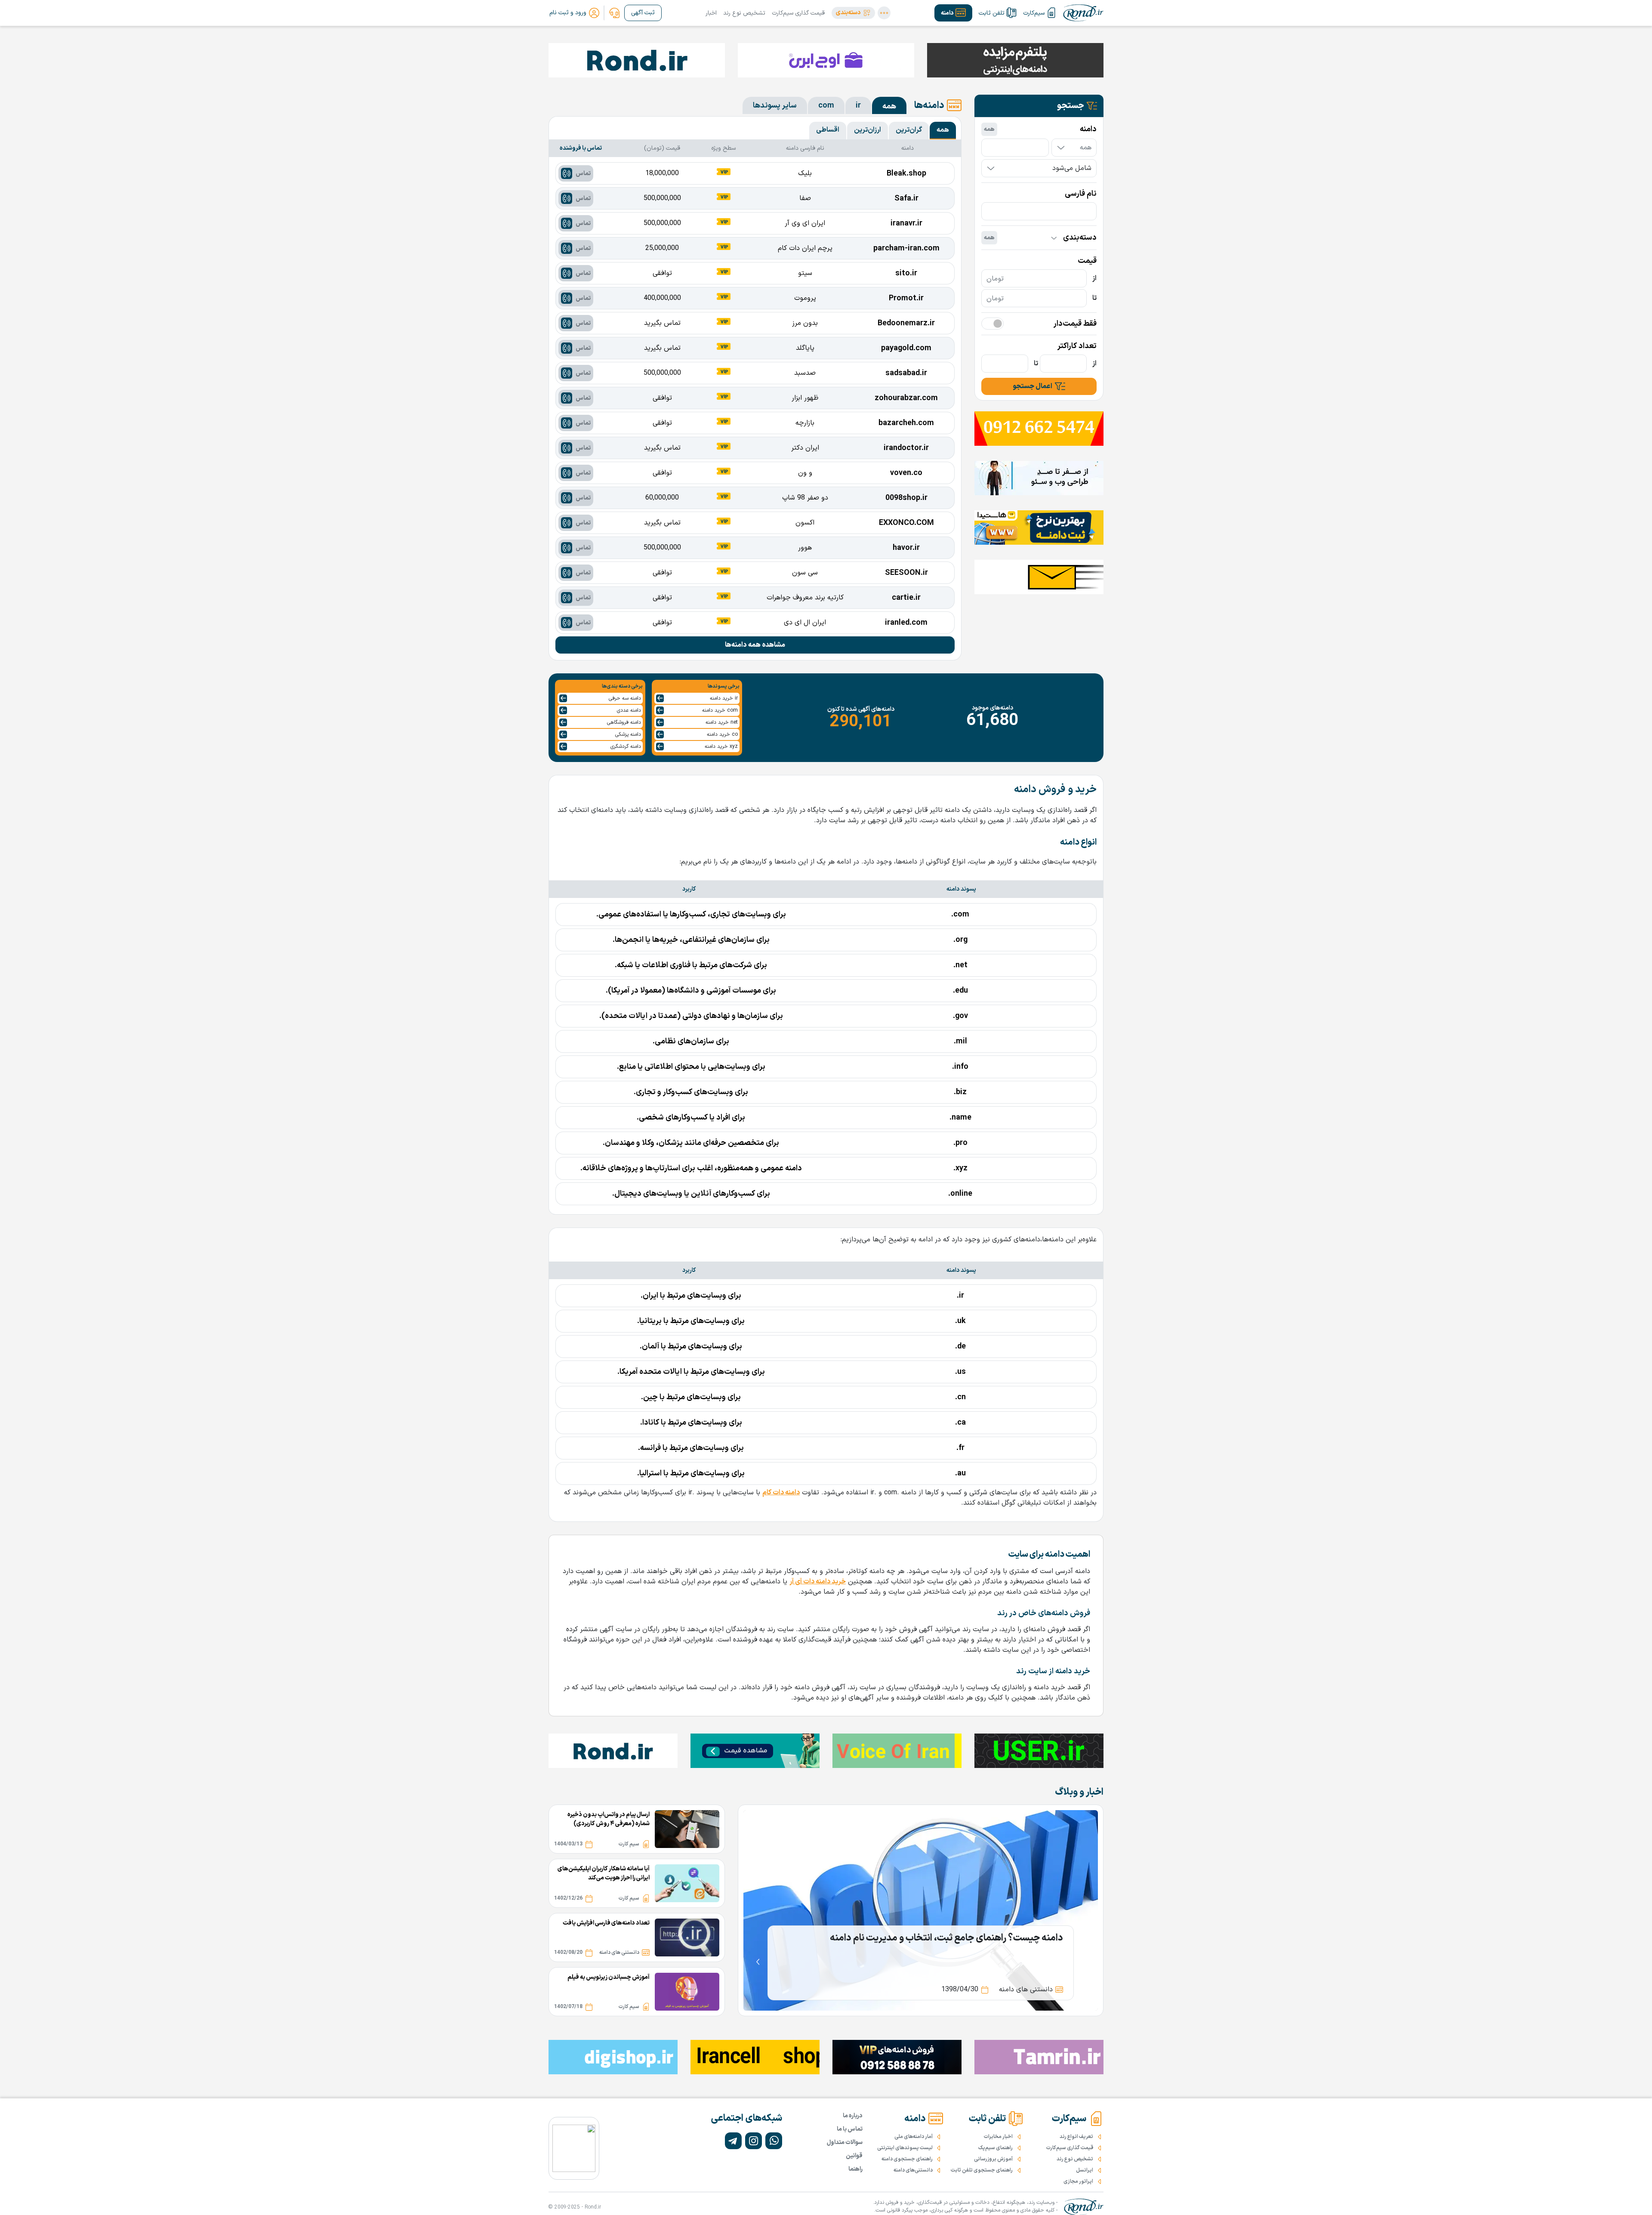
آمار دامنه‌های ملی (914, 2137)
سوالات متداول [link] (845, 2143)
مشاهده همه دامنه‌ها (755, 645)
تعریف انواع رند (1076, 2137)
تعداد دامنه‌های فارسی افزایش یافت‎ (606, 1923)
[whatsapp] (774, 2141)
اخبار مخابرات (998, 2137)
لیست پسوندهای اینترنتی (905, 2148)
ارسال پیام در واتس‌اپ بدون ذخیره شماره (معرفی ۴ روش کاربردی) (609, 1819)
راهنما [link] (855, 2169)
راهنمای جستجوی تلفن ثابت (982, 2170)
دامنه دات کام (781, 1493)
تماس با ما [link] (850, 2129)
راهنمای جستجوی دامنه (907, 2159)
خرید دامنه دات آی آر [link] (818, 1582)
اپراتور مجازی (1078, 2181)
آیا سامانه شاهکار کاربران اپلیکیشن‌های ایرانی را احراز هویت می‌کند (604, 1873)
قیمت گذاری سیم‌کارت (798, 13)
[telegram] (733, 2141)
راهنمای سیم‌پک (996, 2148)
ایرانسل (1085, 2170)
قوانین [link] (854, 2156)
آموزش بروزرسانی (993, 2159)
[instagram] (754, 2141)
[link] (614, 13)
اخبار (711, 13)
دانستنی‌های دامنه (913, 2170)
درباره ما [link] (853, 2116)
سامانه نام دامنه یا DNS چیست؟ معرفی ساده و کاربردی (959, 1938)
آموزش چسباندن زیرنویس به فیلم (609, 1977)
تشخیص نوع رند (744, 13)
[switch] (992, 324)
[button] (853, 13)
